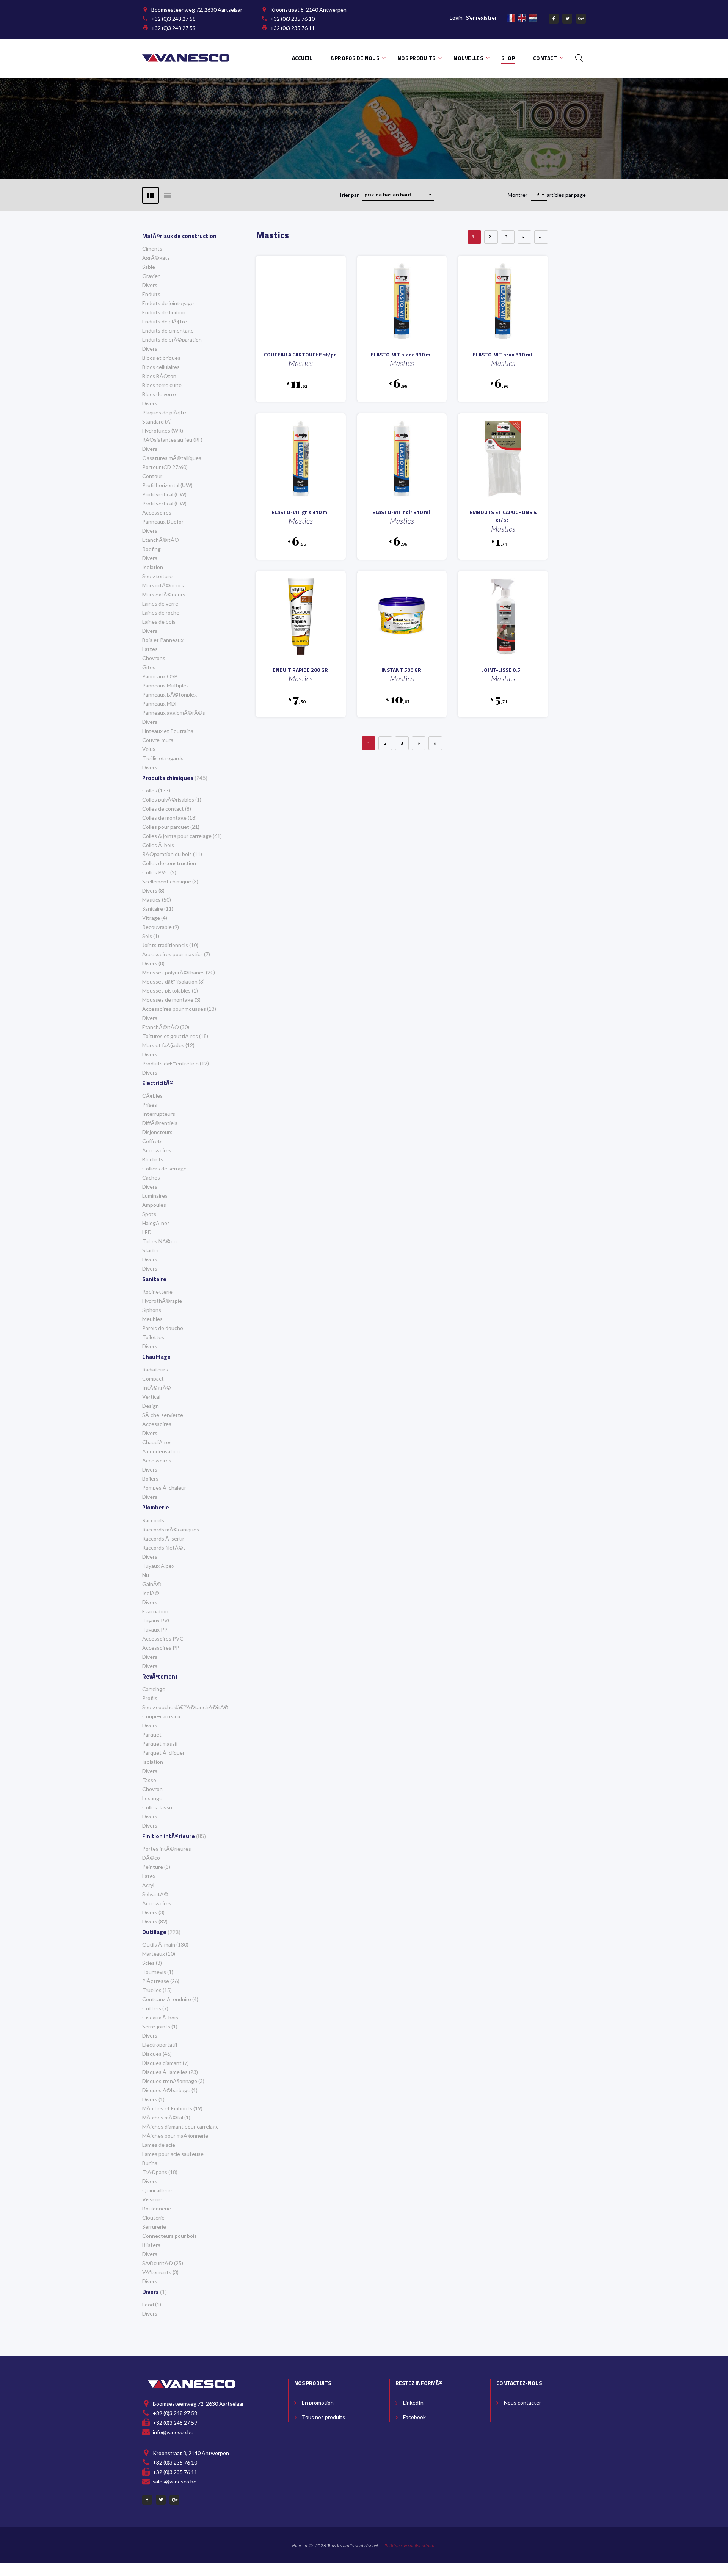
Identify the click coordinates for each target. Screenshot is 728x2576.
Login (456, 18)
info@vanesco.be (173, 2432)
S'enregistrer (481, 18)
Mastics (301, 363)
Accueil (302, 58)
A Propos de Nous (355, 58)
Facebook (414, 2417)
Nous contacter (522, 2403)
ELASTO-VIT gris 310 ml (300, 512)
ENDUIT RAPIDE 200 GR (300, 670)
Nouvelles (468, 58)
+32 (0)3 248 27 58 (173, 19)
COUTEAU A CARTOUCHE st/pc (300, 354)
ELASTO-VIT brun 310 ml (502, 354)
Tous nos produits (323, 2417)
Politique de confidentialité (410, 2545)
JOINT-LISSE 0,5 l (502, 670)
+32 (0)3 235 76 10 (293, 19)
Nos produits (416, 58)
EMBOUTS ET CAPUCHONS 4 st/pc (503, 516)
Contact (545, 58)
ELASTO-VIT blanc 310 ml (401, 354)
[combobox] (398, 195)
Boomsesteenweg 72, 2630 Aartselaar (197, 10)
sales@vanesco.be (175, 2481)
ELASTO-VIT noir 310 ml (401, 512)
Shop (508, 58)
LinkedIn (413, 2403)
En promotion (318, 2403)
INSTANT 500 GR (401, 670)
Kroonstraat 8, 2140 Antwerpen (308, 10)
